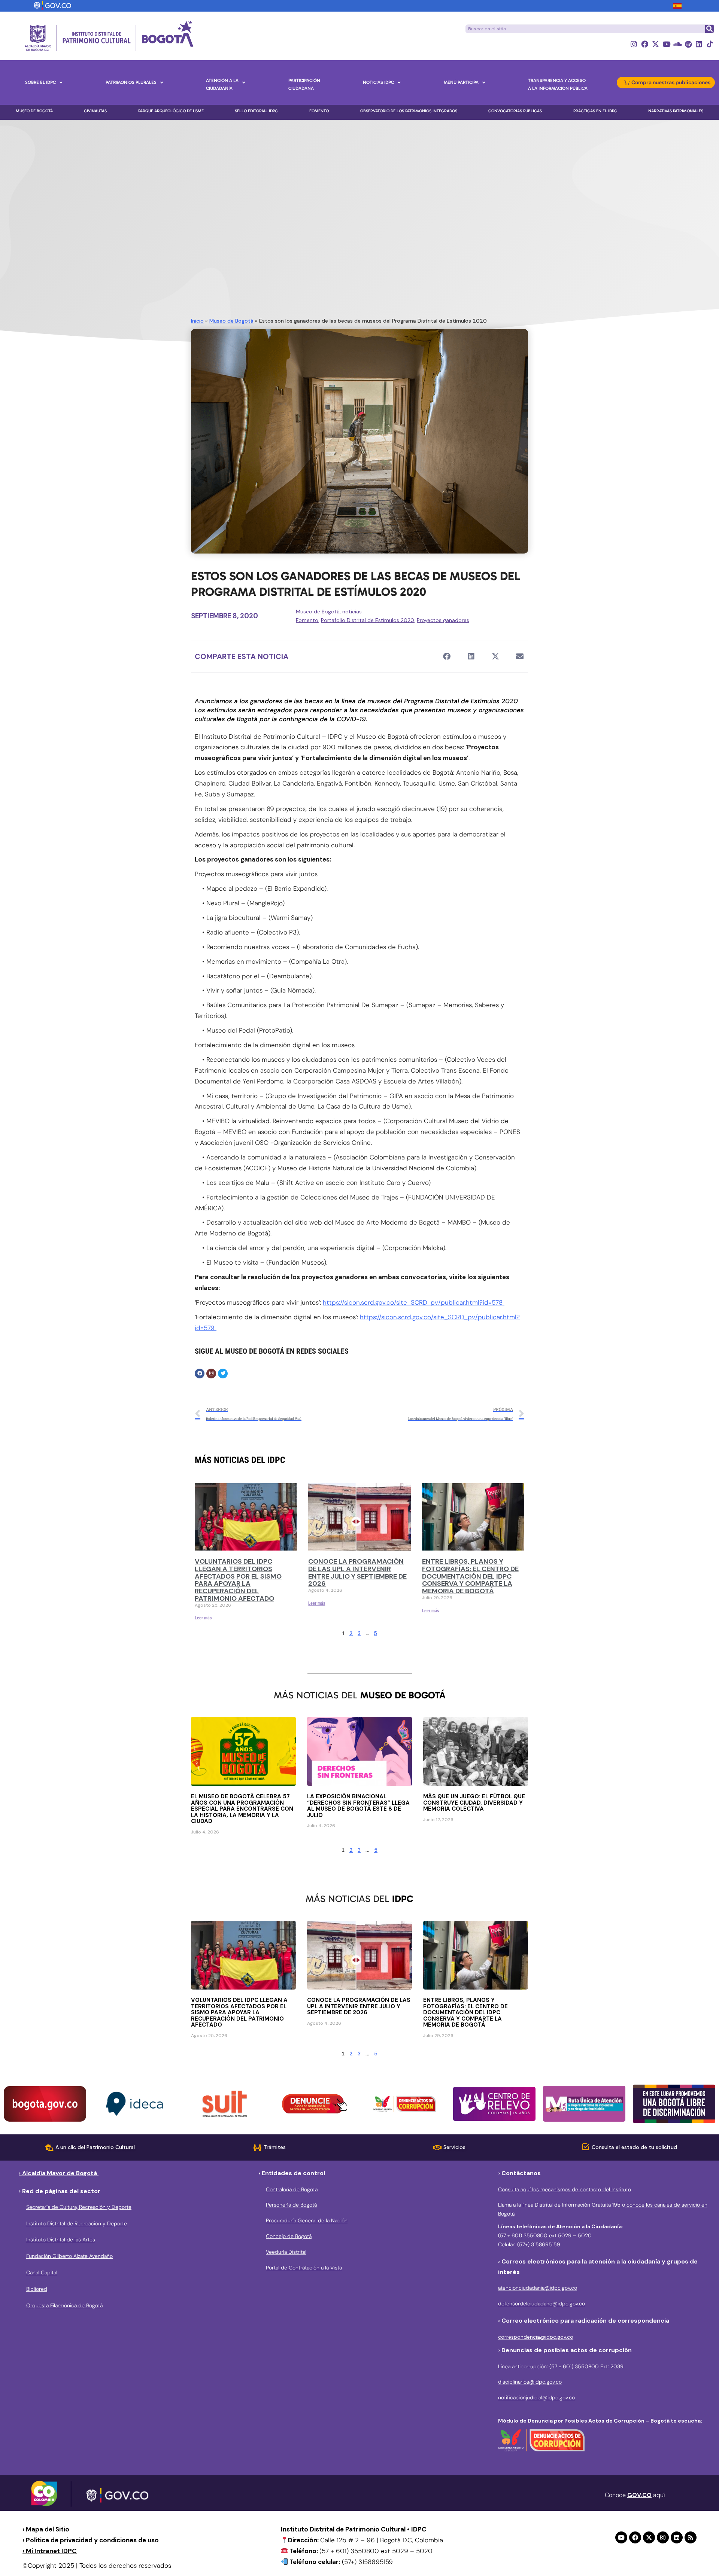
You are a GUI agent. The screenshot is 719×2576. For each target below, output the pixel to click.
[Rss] (691, 2537)
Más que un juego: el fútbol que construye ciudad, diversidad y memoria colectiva (474, 1803)
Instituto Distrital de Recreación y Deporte (77, 2223)
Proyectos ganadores (443, 620)
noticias (352, 612)
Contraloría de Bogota (292, 2189)
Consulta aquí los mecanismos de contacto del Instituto (565, 2189)
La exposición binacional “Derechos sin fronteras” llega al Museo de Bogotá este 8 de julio (358, 1806)
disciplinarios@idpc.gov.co (530, 2382)
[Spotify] (688, 44)
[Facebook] (645, 44)
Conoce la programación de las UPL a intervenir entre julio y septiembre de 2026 (357, 1572)
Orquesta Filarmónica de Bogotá (64, 2305)
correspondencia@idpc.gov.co (536, 2337)
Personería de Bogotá (291, 2205)
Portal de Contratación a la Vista (304, 2268)
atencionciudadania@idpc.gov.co (538, 2288)
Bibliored (37, 2289)
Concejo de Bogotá (289, 2236)
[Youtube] (666, 44)
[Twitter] (223, 1374)
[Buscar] (709, 29)
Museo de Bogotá (231, 321)
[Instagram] (634, 44)
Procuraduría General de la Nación (307, 2220)
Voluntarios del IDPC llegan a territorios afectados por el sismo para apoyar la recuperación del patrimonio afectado (238, 1580)
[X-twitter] (656, 44)
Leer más (203, 1618)
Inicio (197, 321)
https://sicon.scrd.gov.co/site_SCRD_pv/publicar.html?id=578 (414, 1302)
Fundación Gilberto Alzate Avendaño (69, 2256)
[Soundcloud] (677, 44)
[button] (447, 656)
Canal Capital (42, 2272)
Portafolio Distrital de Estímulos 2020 (368, 620)
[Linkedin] (699, 44)
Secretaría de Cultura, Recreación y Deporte (79, 2207)
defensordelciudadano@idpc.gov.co (541, 2304)
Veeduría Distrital (286, 2252)
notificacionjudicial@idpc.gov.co (536, 2397)
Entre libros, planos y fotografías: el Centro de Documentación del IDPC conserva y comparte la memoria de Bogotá (470, 1576)
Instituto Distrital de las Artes (61, 2240)
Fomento (307, 620)
